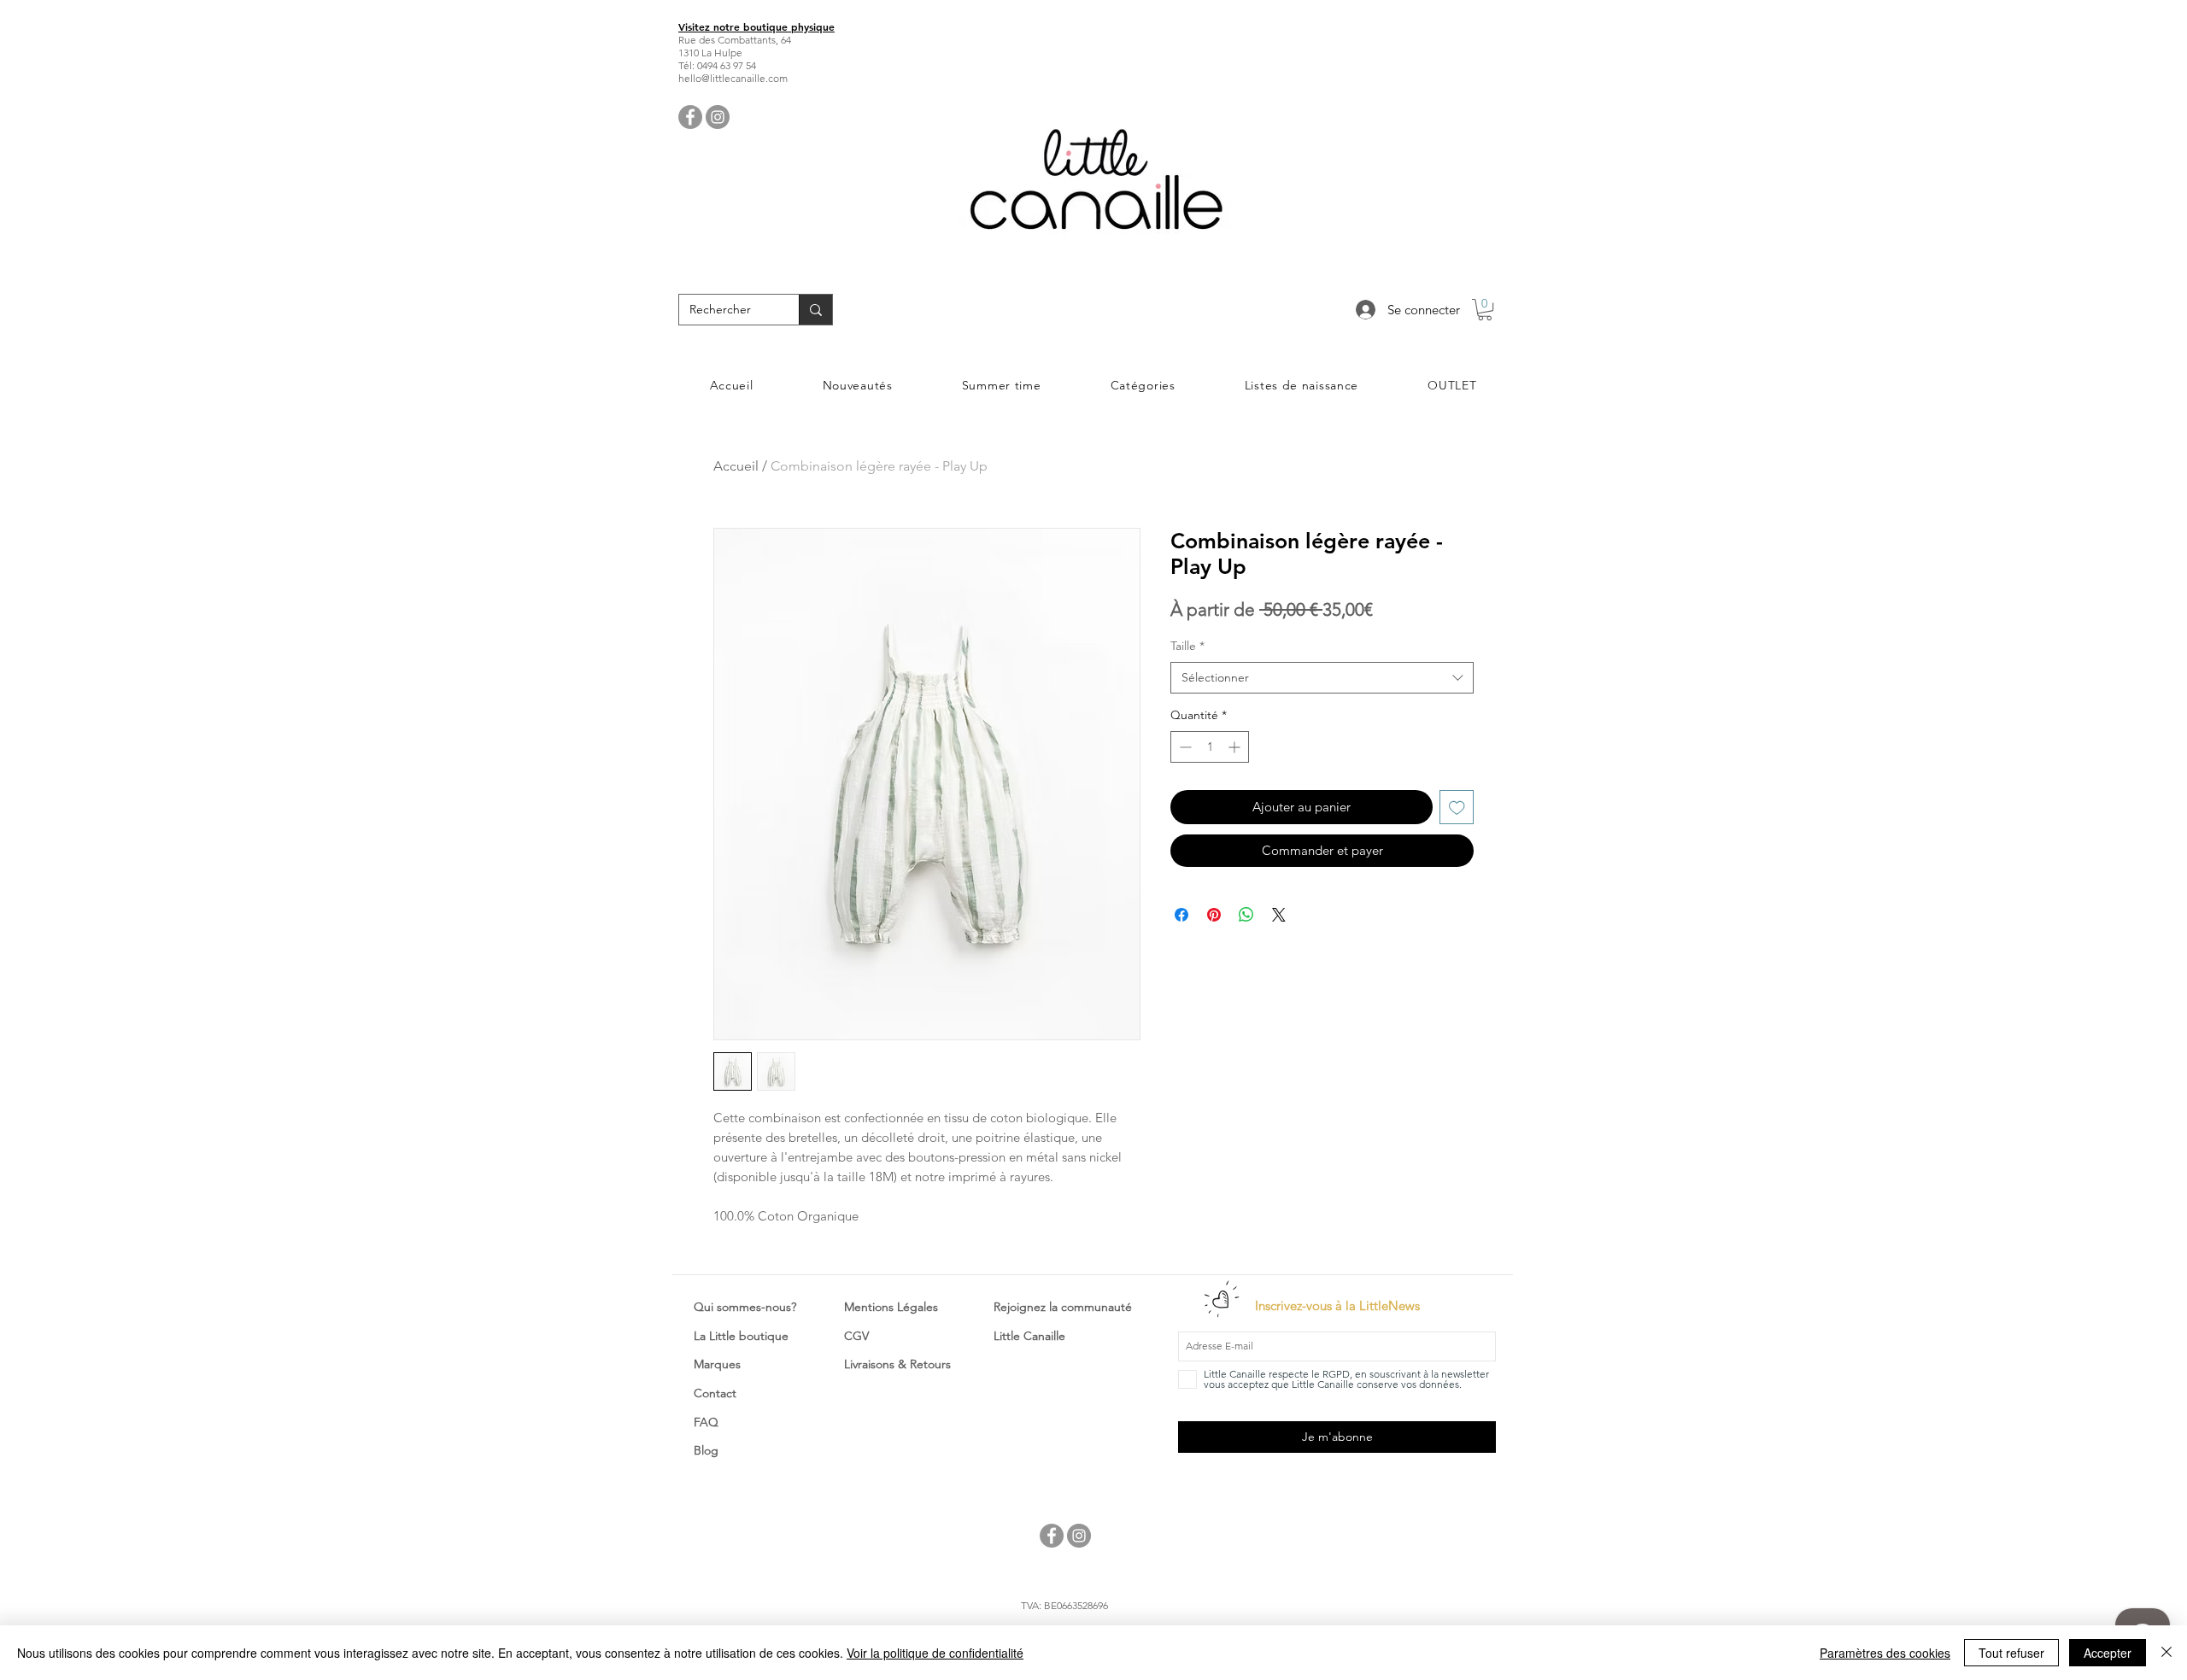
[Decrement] (1184, 747)
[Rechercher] (815, 310)
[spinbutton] (1210, 747)
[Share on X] (1279, 915)
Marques (717, 1364)
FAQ (706, 1422)
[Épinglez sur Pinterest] (1214, 915)
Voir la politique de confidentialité (935, 1653)
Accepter (2108, 1653)
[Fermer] (2166, 1653)
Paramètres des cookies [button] (1885, 1653)
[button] (1485, 310)
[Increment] (1236, 747)
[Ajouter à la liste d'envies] (1457, 808)
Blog (706, 1450)
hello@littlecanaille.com (733, 78)
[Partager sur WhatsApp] (1246, 915)
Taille (1187, 646)
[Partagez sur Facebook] (1181, 915)
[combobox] (1322, 678)
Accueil (736, 466)
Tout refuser (2011, 1653)
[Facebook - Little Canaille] (690, 117)
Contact (715, 1393)
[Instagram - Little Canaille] (718, 117)
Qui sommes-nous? (745, 1307)
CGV (856, 1336)
